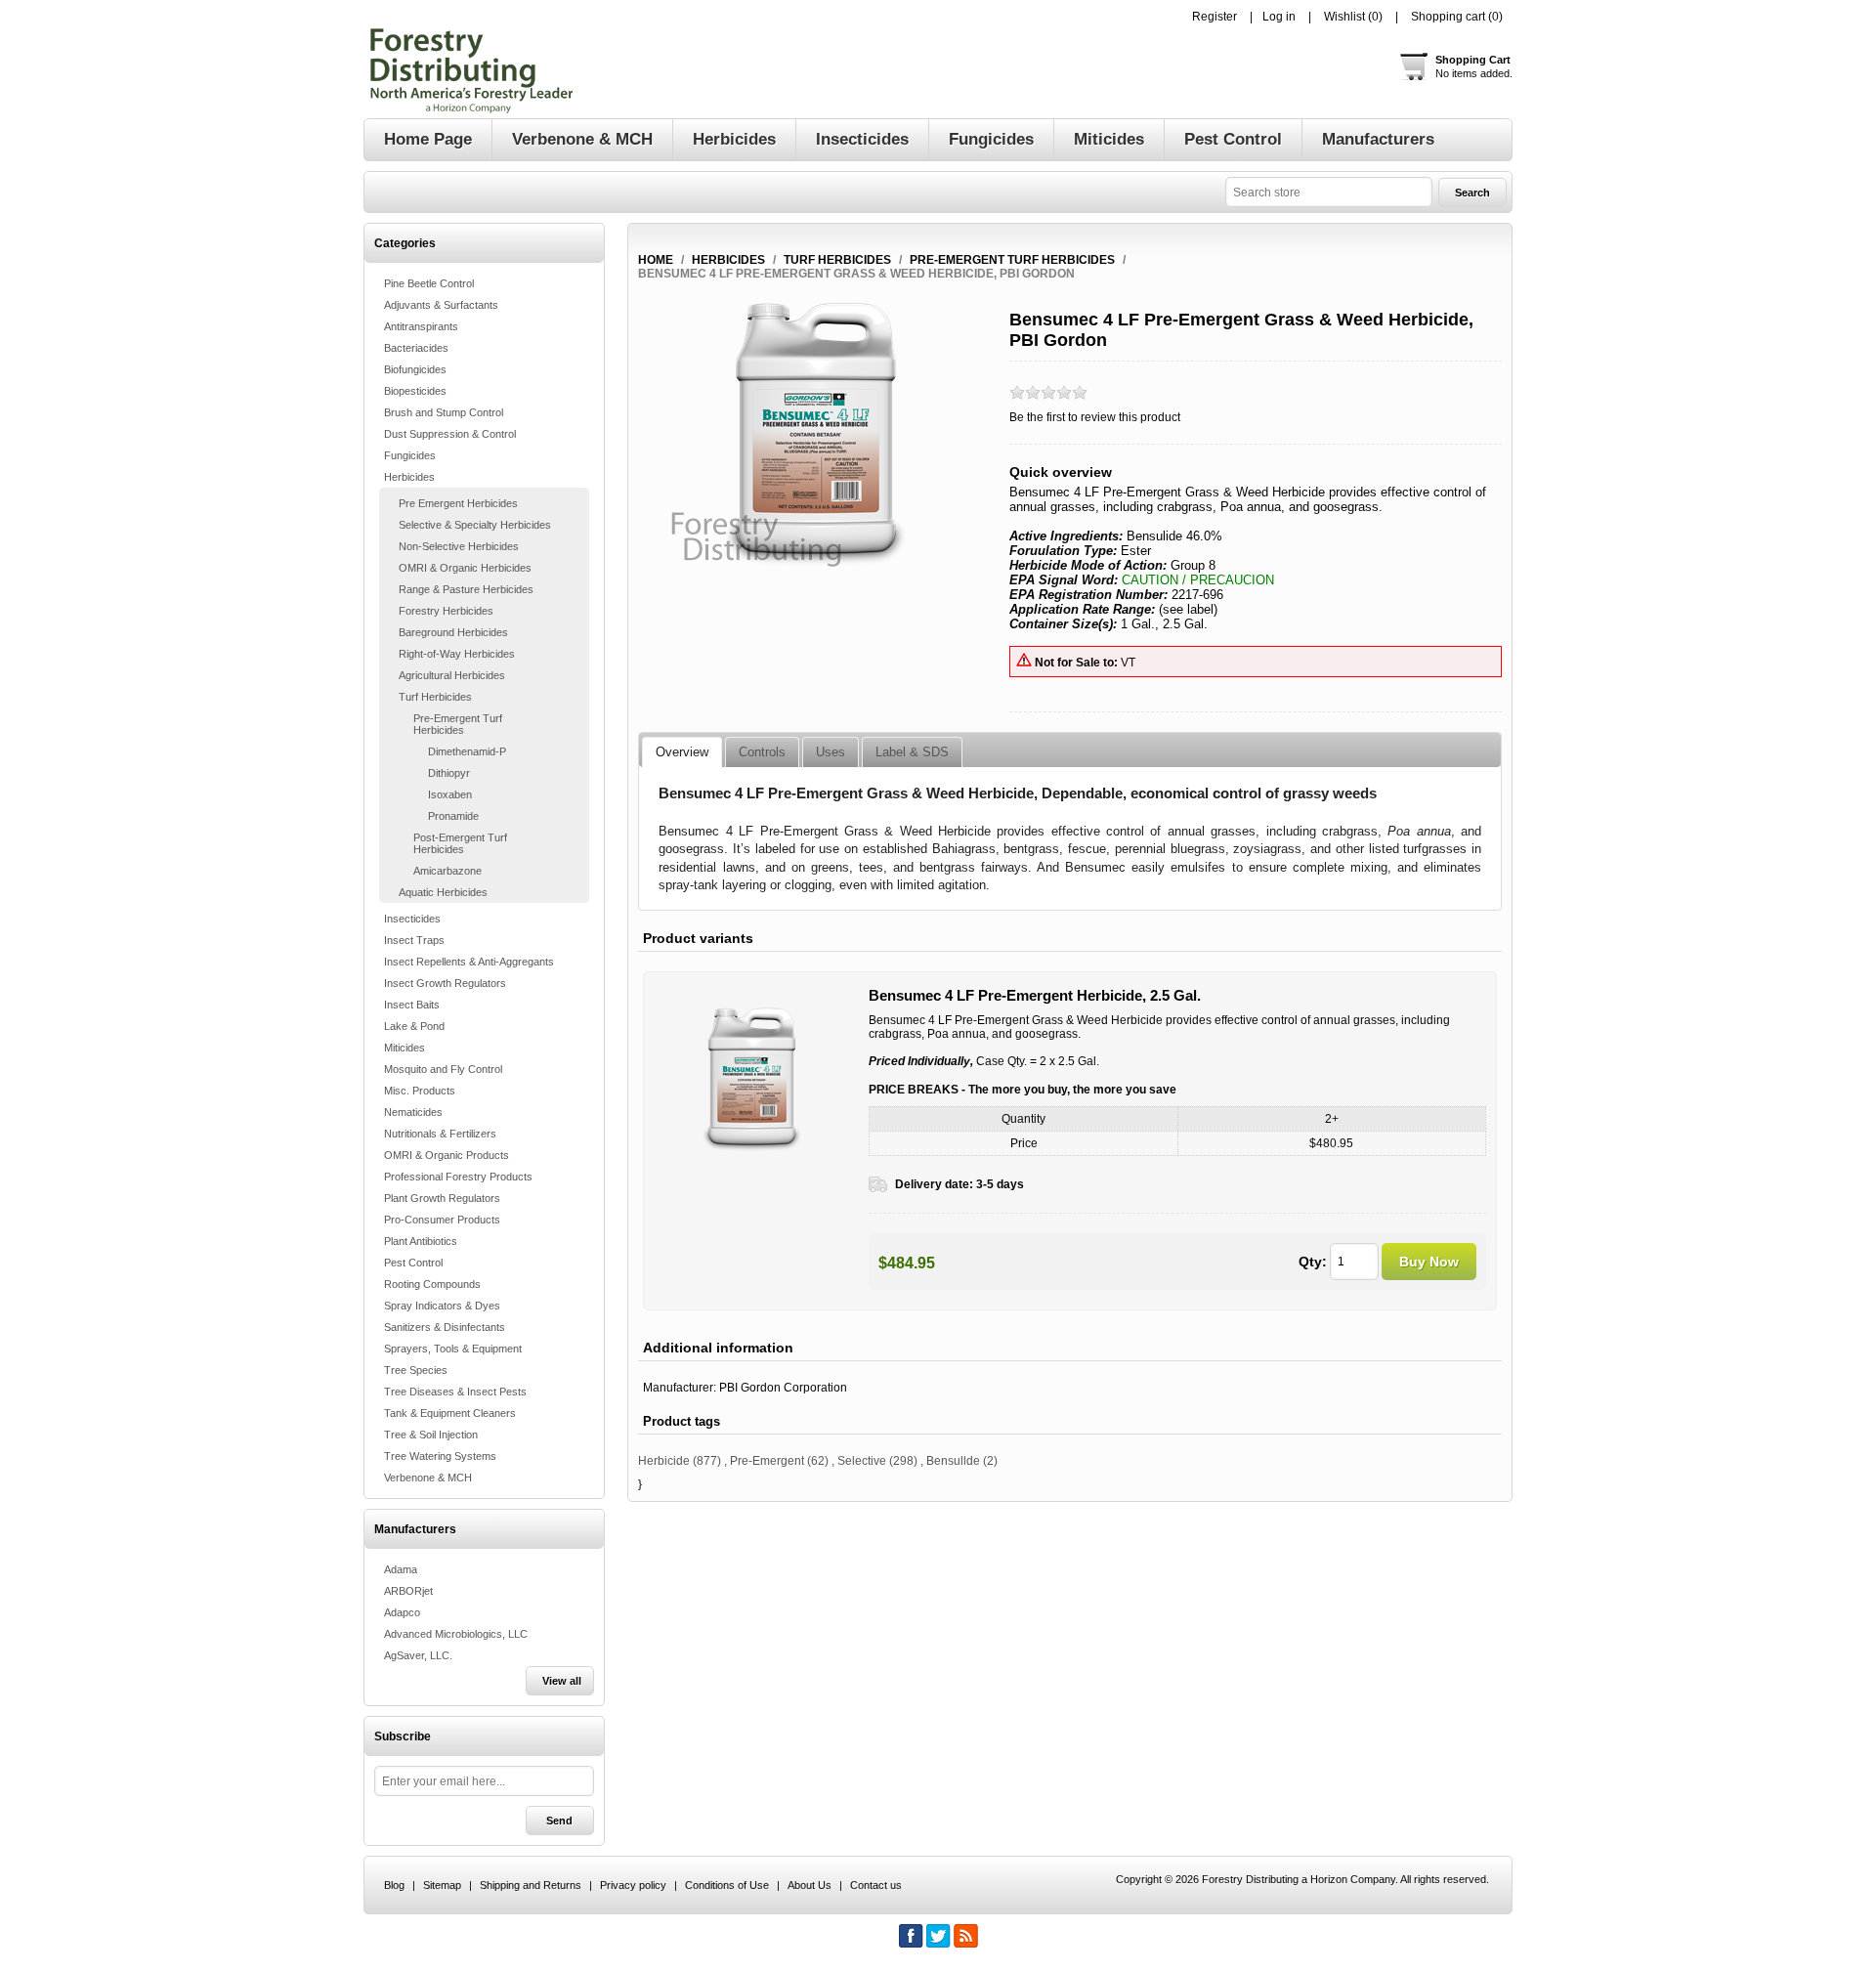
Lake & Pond (414, 1026)
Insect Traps (414, 940)
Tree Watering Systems (440, 1456)
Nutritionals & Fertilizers (440, 1134)
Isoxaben (450, 794)
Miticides (405, 1048)
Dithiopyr (449, 773)
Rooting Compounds (432, 1284)
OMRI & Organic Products (447, 1155)
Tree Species (416, 1370)
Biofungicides (415, 369)
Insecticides (412, 919)
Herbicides (409, 477)
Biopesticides (415, 391)
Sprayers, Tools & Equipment (453, 1349)
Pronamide (453, 816)
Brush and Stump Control (444, 412)
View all (562, 1681)
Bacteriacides (416, 348)
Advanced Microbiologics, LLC (456, 1634)
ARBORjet (408, 1591)
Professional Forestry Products (458, 1177)
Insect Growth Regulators (445, 983)
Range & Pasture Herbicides (466, 589)
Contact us (876, 1885)
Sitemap (442, 1885)
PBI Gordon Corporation (783, 1388)
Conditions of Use (727, 1885)
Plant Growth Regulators (442, 1198)
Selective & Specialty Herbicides (475, 525)
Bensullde (953, 1461)
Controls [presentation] (762, 752)
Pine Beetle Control (429, 283)
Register (1215, 17)
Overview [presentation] (682, 752)
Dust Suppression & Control (450, 434)
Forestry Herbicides (446, 611)
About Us (810, 1885)
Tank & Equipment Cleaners (450, 1413)
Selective (862, 1461)
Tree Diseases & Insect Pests (455, 1392)
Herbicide (664, 1461)
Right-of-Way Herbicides (457, 654)
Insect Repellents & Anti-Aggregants (469, 962)
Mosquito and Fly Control (443, 1069)
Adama (401, 1569)
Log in (1279, 17)
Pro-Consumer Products (442, 1220)
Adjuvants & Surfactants (441, 305)
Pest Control (413, 1263)
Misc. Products (420, 1091)
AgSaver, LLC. (418, 1655)
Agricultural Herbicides (452, 675)
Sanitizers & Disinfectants (445, 1327)
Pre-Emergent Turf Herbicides (458, 724)
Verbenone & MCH (428, 1478)
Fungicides (410, 455)
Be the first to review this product (1095, 417)
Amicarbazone (448, 871)
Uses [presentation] (831, 752)
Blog (394, 1885)
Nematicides (413, 1112)
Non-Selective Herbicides (459, 546)
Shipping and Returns (531, 1885)
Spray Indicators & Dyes (442, 1306)
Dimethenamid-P (467, 751)
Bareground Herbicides (453, 632)
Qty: (1313, 1262)
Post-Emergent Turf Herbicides (460, 843)
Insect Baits (412, 1005)
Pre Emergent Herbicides (458, 503)
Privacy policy (633, 1885)
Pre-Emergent (767, 1461)
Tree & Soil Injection (431, 1435)
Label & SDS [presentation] (912, 752)
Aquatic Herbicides (443, 892)
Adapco (402, 1612)
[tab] (682, 752)
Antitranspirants (421, 326)
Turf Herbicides (435, 697)
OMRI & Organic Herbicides (465, 568)
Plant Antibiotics (421, 1241)
